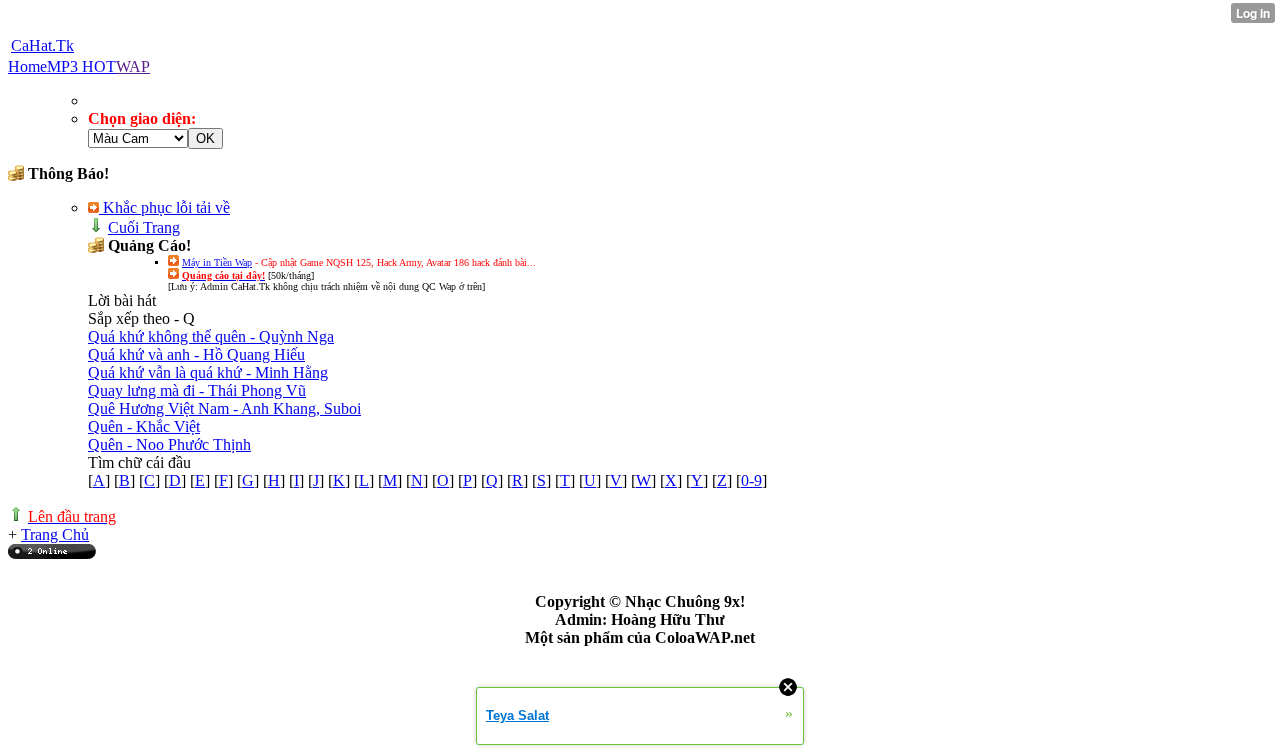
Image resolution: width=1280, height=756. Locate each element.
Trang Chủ (55, 534)
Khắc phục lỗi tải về (164, 207)
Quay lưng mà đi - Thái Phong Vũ (197, 390)
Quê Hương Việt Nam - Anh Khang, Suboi (224, 408)
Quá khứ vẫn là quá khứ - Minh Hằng (208, 372)
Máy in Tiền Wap (217, 262)
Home (27, 66)
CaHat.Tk (42, 45)
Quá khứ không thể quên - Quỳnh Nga (211, 336)
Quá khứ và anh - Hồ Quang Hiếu (196, 354)
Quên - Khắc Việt (144, 426)
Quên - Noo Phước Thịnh (169, 444)
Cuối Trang (144, 227)
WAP (133, 66)
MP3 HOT (81, 66)
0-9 (751, 480)
